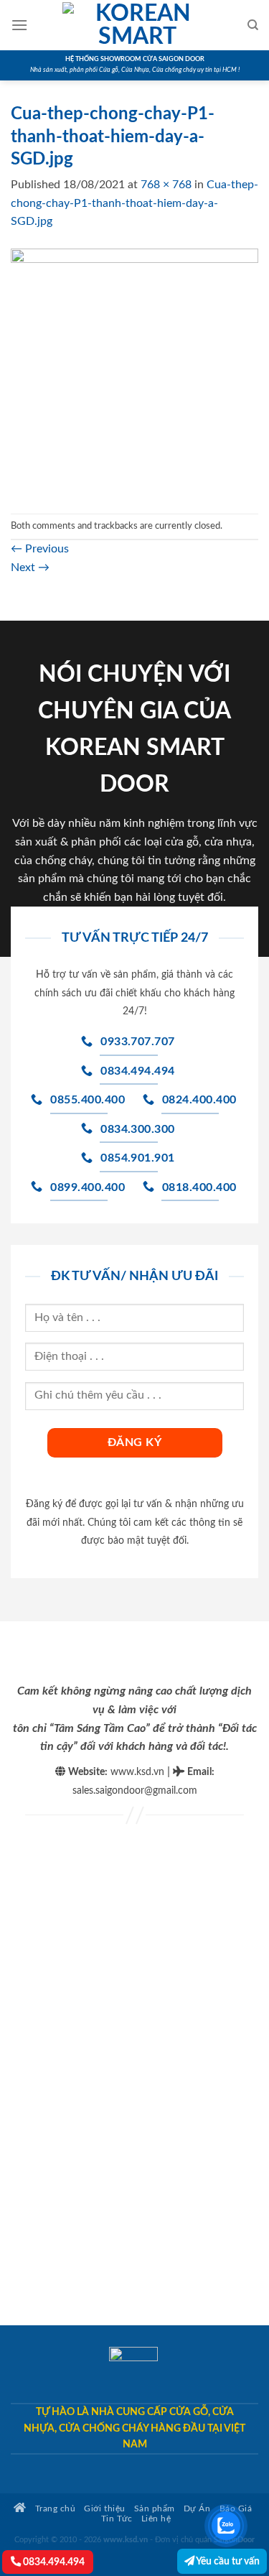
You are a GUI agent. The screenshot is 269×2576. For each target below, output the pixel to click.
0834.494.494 (53, 2562)
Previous (40, 549)
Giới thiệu (104, 2509)
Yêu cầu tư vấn (227, 2561)
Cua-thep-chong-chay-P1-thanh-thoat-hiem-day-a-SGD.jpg (134, 203)
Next (30, 567)
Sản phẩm (155, 2509)
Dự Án (197, 2509)
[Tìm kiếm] (253, 25)
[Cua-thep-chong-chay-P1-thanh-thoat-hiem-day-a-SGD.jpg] (134, 371)
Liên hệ (156, 2519)
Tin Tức (117, 2519)
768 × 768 (166, 185)
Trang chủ (54, 2509)
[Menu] (19, 25)
